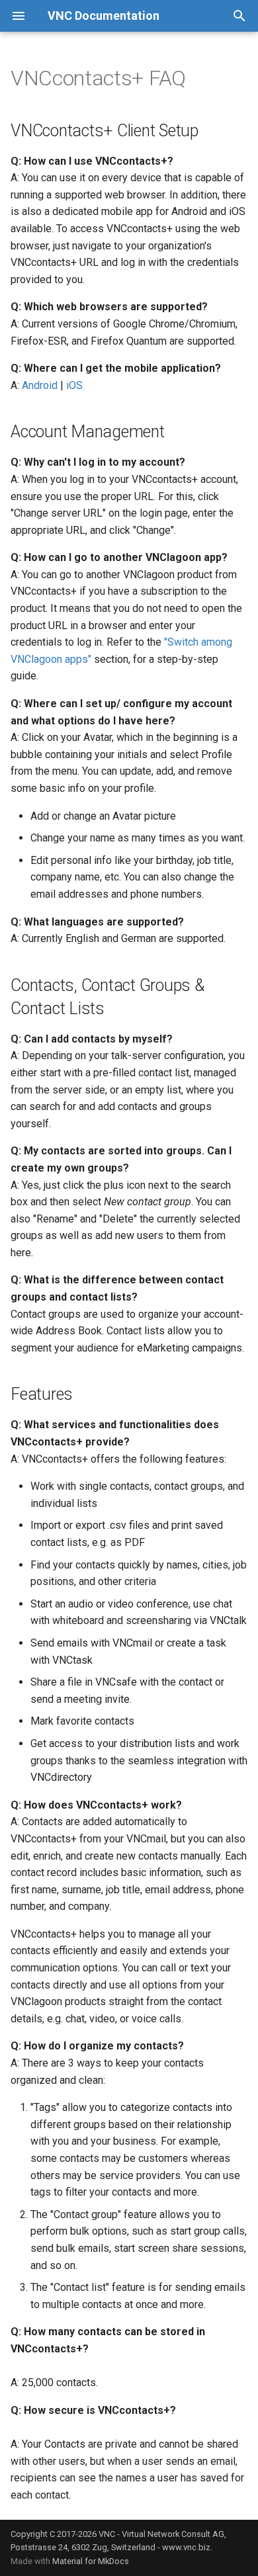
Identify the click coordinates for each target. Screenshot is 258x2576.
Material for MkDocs (91, 2561)
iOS (74, 385)
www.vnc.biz (186, 2547)
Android (40, 385)
